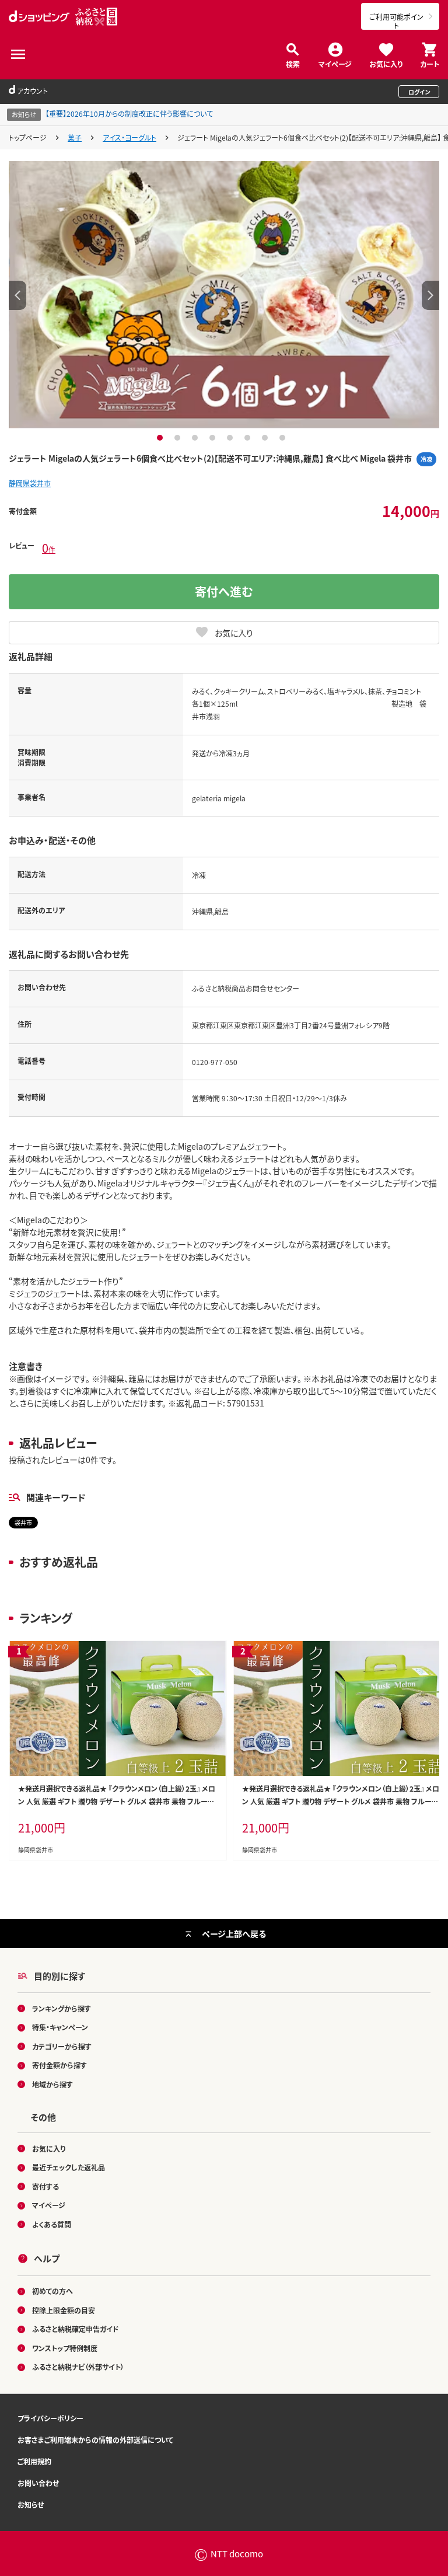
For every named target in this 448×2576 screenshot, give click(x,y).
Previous (17, 295)
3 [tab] (196, 438)
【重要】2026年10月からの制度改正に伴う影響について (129, 114)
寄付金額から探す (60, 2065)
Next (430, 295)
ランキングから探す (62, 2008)
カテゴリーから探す (62, 2046)
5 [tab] (231, 438)
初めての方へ (52, 2291)
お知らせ (31, 2505)
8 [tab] (284, 438)
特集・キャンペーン (60, 2027)
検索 (293, 63)
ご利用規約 (34, 2461)
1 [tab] (161, 438)
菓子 (75, 137)
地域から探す (52, 2084)
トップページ (28, 137)
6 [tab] (249, 438)
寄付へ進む (224, 591)
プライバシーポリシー (50, 2418)
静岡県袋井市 (30, 483)
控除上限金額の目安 (64, 2310)
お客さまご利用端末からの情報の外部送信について (95, 2440)
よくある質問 (52, 2224)
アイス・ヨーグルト (129, 137)
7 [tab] (266, 438)
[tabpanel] (224, 295)
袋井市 (23, 1522)
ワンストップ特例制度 (65, 2348)
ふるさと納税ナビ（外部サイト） (78, 2367)
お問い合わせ (38, 2483)
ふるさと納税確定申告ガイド (76, 2329)
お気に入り (386, 63)
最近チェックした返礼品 (69, 2167)
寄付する (45, 2186)
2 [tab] (179, 438)
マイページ (335, 63)
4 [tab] (214, 438)
